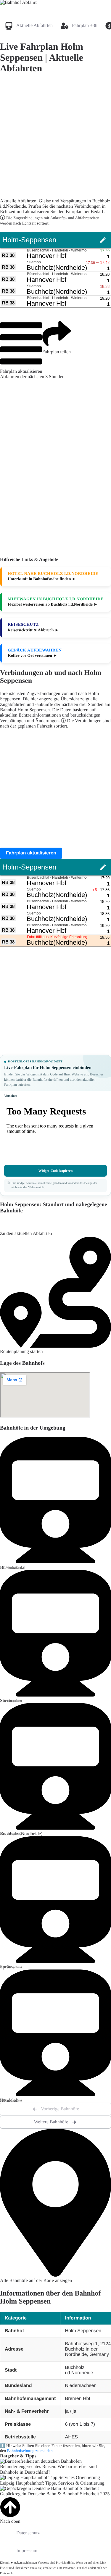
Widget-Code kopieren (56, 1171)
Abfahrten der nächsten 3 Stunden (32, 377)
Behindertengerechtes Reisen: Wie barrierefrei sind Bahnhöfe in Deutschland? (48, 2469)
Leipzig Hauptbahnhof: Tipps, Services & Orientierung (52, 2483)
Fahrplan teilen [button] (57, 352)
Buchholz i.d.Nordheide (79, 2370)
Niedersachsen (81, 2386)
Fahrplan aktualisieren (21, 371)
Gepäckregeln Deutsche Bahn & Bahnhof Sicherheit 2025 (55, 2494)
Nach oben (10, 2521)
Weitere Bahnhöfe (51, 2122)
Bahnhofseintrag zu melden (30, 2451)
